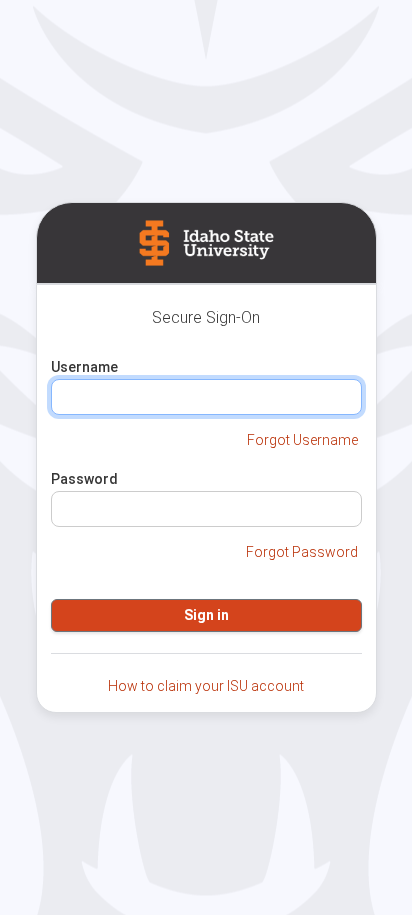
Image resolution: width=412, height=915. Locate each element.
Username (84, 367)
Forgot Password (302, 552)
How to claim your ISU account (206, 686)
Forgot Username (302, 440)
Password (84, 479)
